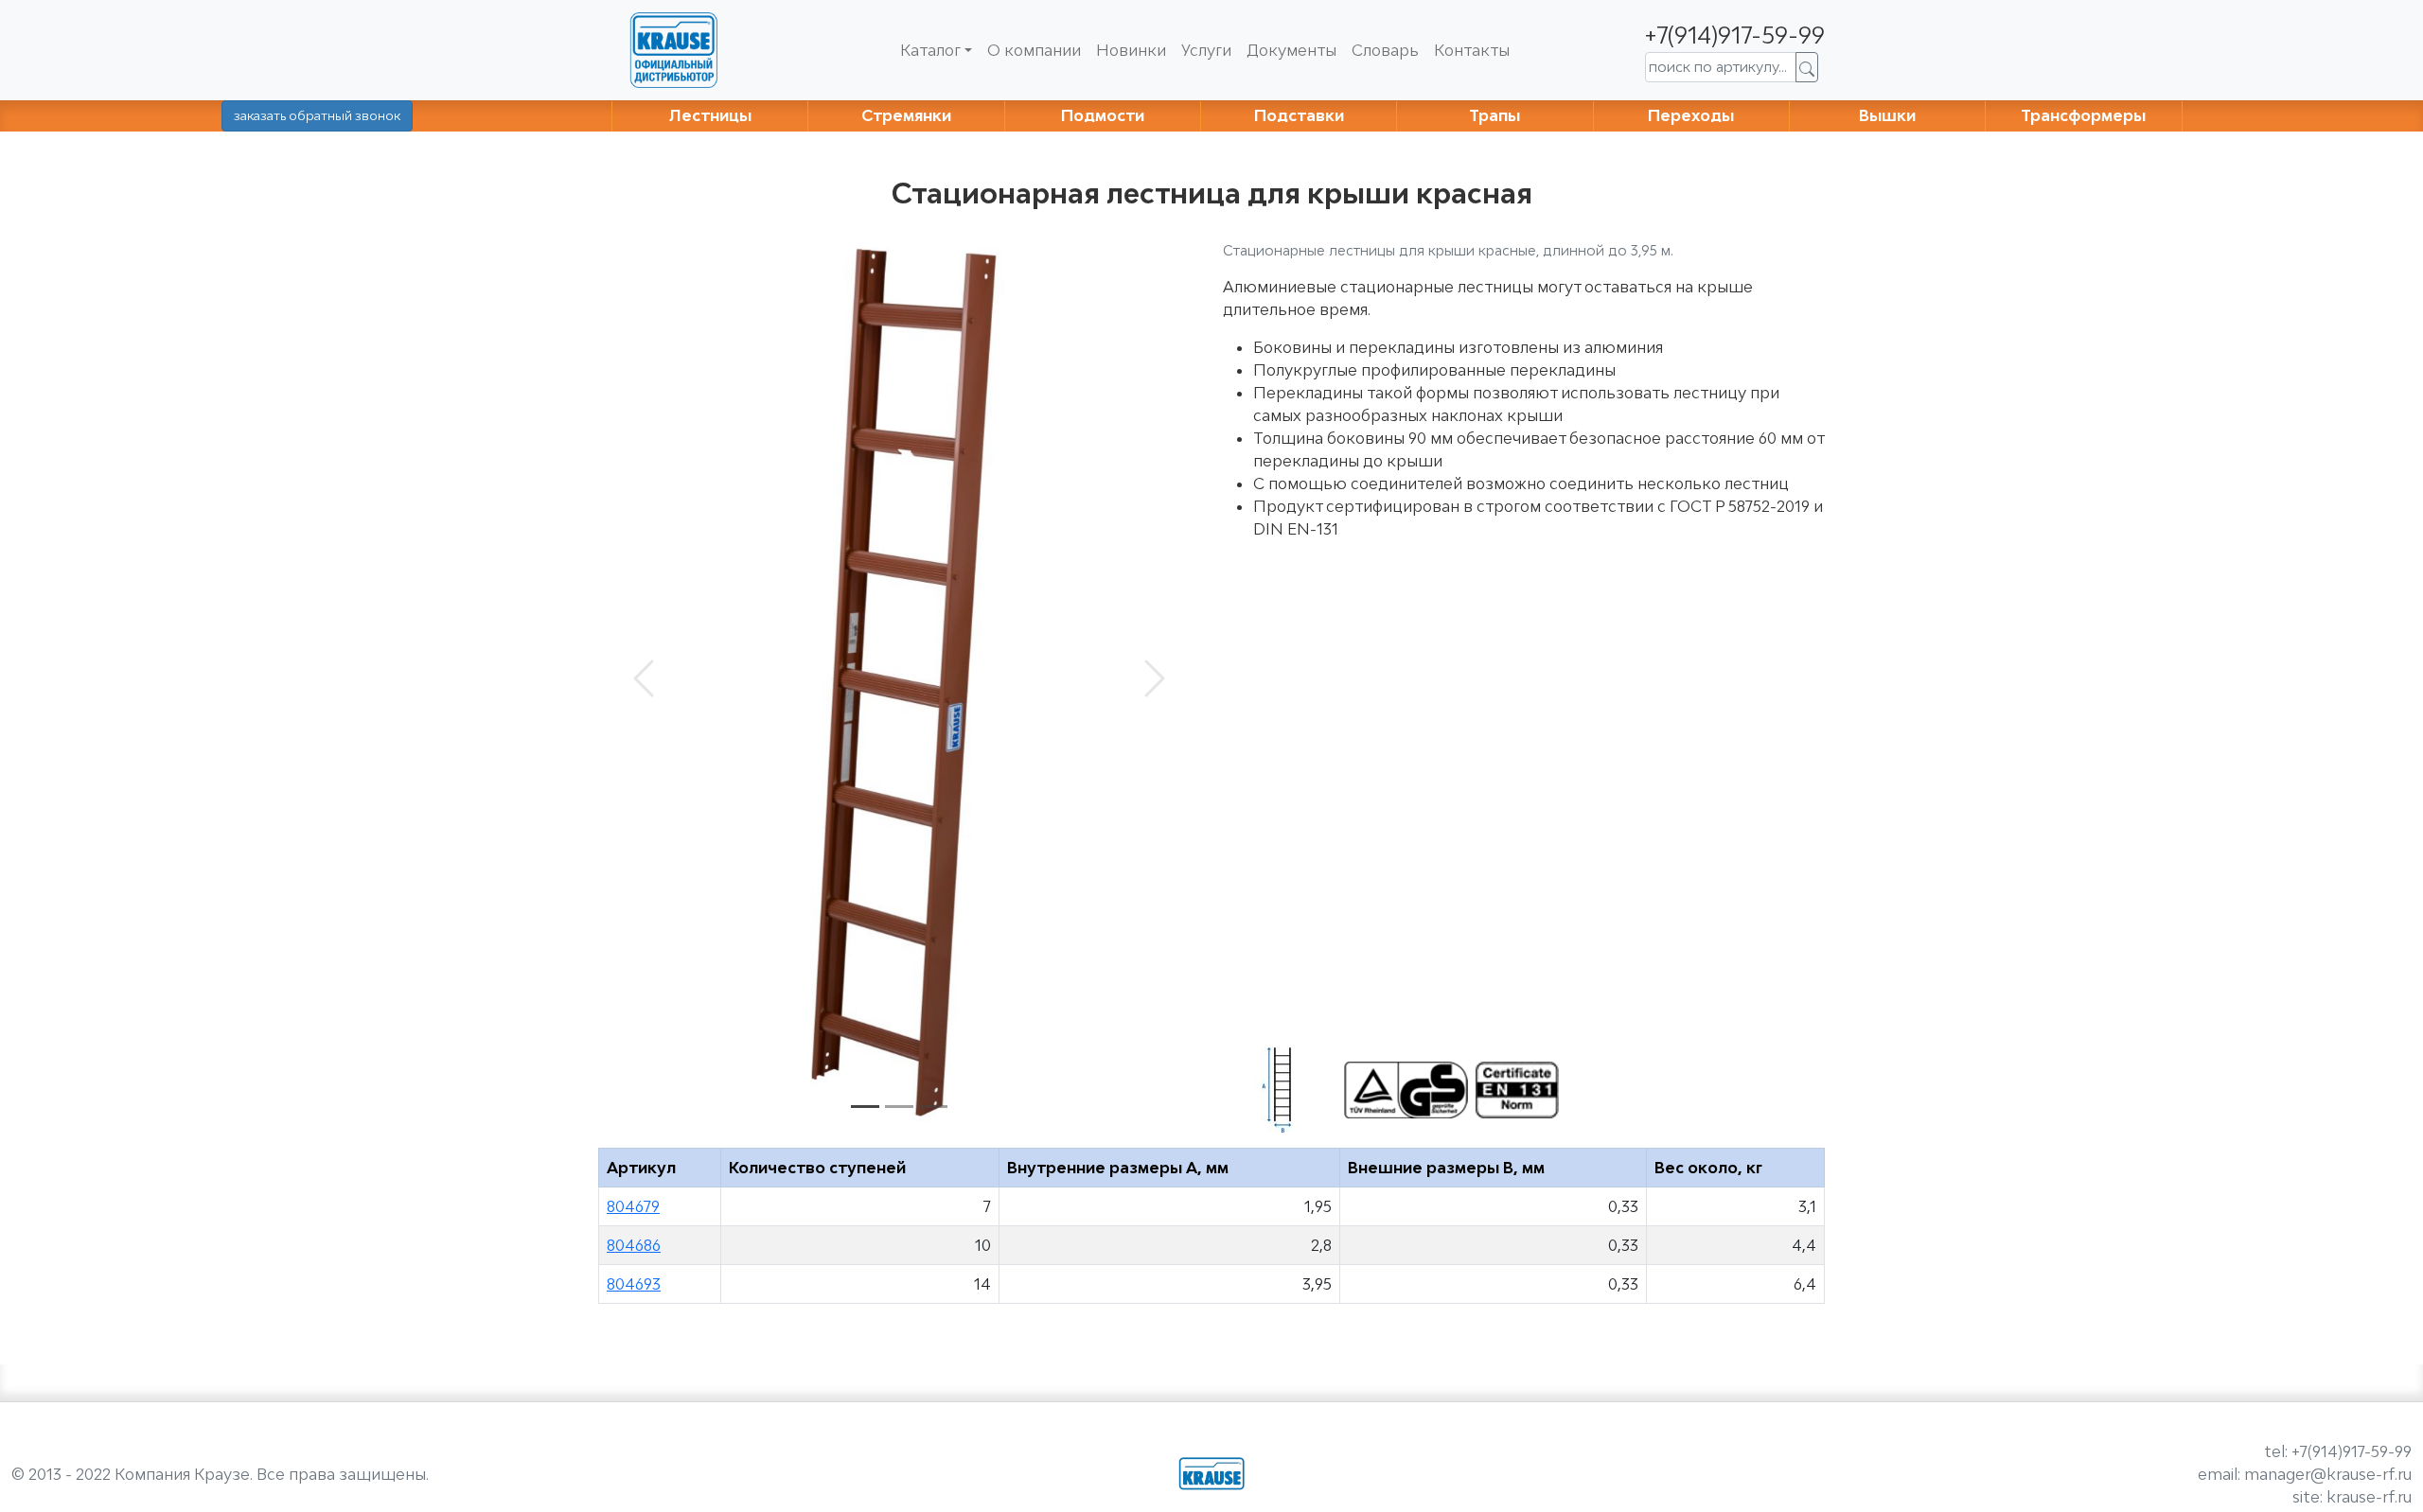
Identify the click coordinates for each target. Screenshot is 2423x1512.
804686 (634, 1245)
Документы (1291, 50)
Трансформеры (2083, 115)
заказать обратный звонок (317, 115)
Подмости (1103, 115)
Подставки (1299, 115)
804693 (634, 1284)
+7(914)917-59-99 (1735, 35)
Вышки (1887, 115)
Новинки (1131, 50)
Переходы (1691, 115)
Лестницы (710, 115)
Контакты (1472, 50)
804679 (633, 1206)
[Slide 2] (899, 1107)
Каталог (930, 50)
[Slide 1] (865, 1107)
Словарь (1385, 50)
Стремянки (906, 115)
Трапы (1494, 115)
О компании (1034, 50)
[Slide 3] (933, 1107)
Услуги (1206, 50)
